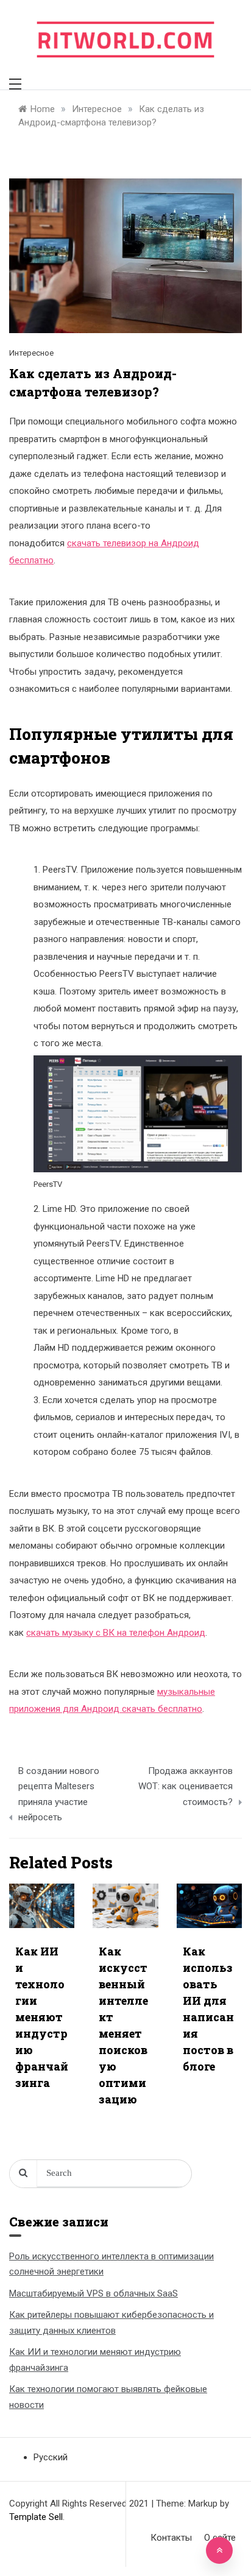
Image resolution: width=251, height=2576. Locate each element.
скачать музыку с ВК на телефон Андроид (116, 1633)
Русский (51, 2457)
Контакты (171, 2538)
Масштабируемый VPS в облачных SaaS (94, 2293)
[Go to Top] (219, 2550)
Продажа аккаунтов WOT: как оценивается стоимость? (186, 1786)
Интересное (31, 353)
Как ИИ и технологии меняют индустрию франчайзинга (42, 2017)
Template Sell (36, 2517)
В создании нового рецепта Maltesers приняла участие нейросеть (59, 1794)
